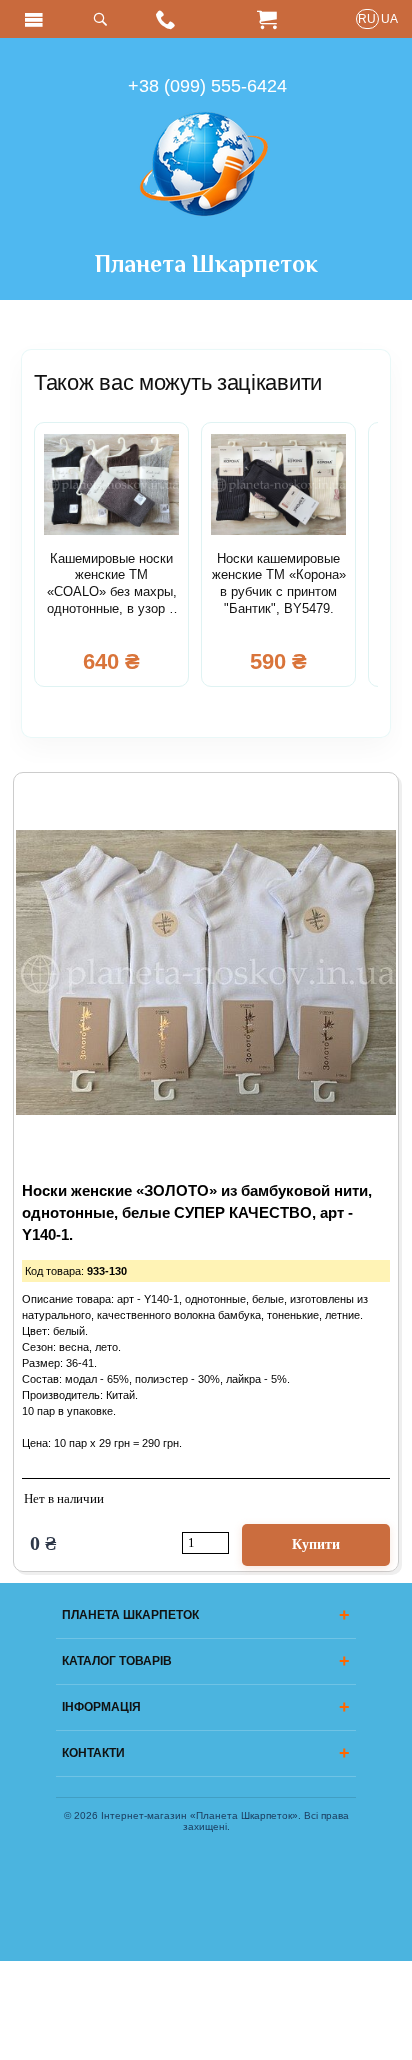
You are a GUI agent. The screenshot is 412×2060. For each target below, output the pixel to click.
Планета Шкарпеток (206, 263)
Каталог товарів (117, 1661)
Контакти (93, 1753)
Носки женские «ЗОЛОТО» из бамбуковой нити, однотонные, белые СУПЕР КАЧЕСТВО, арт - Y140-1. (197, 1213)
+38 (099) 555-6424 (207, 86)
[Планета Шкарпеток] (205, 237)
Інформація (101, 1707)
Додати (316, 1545)
